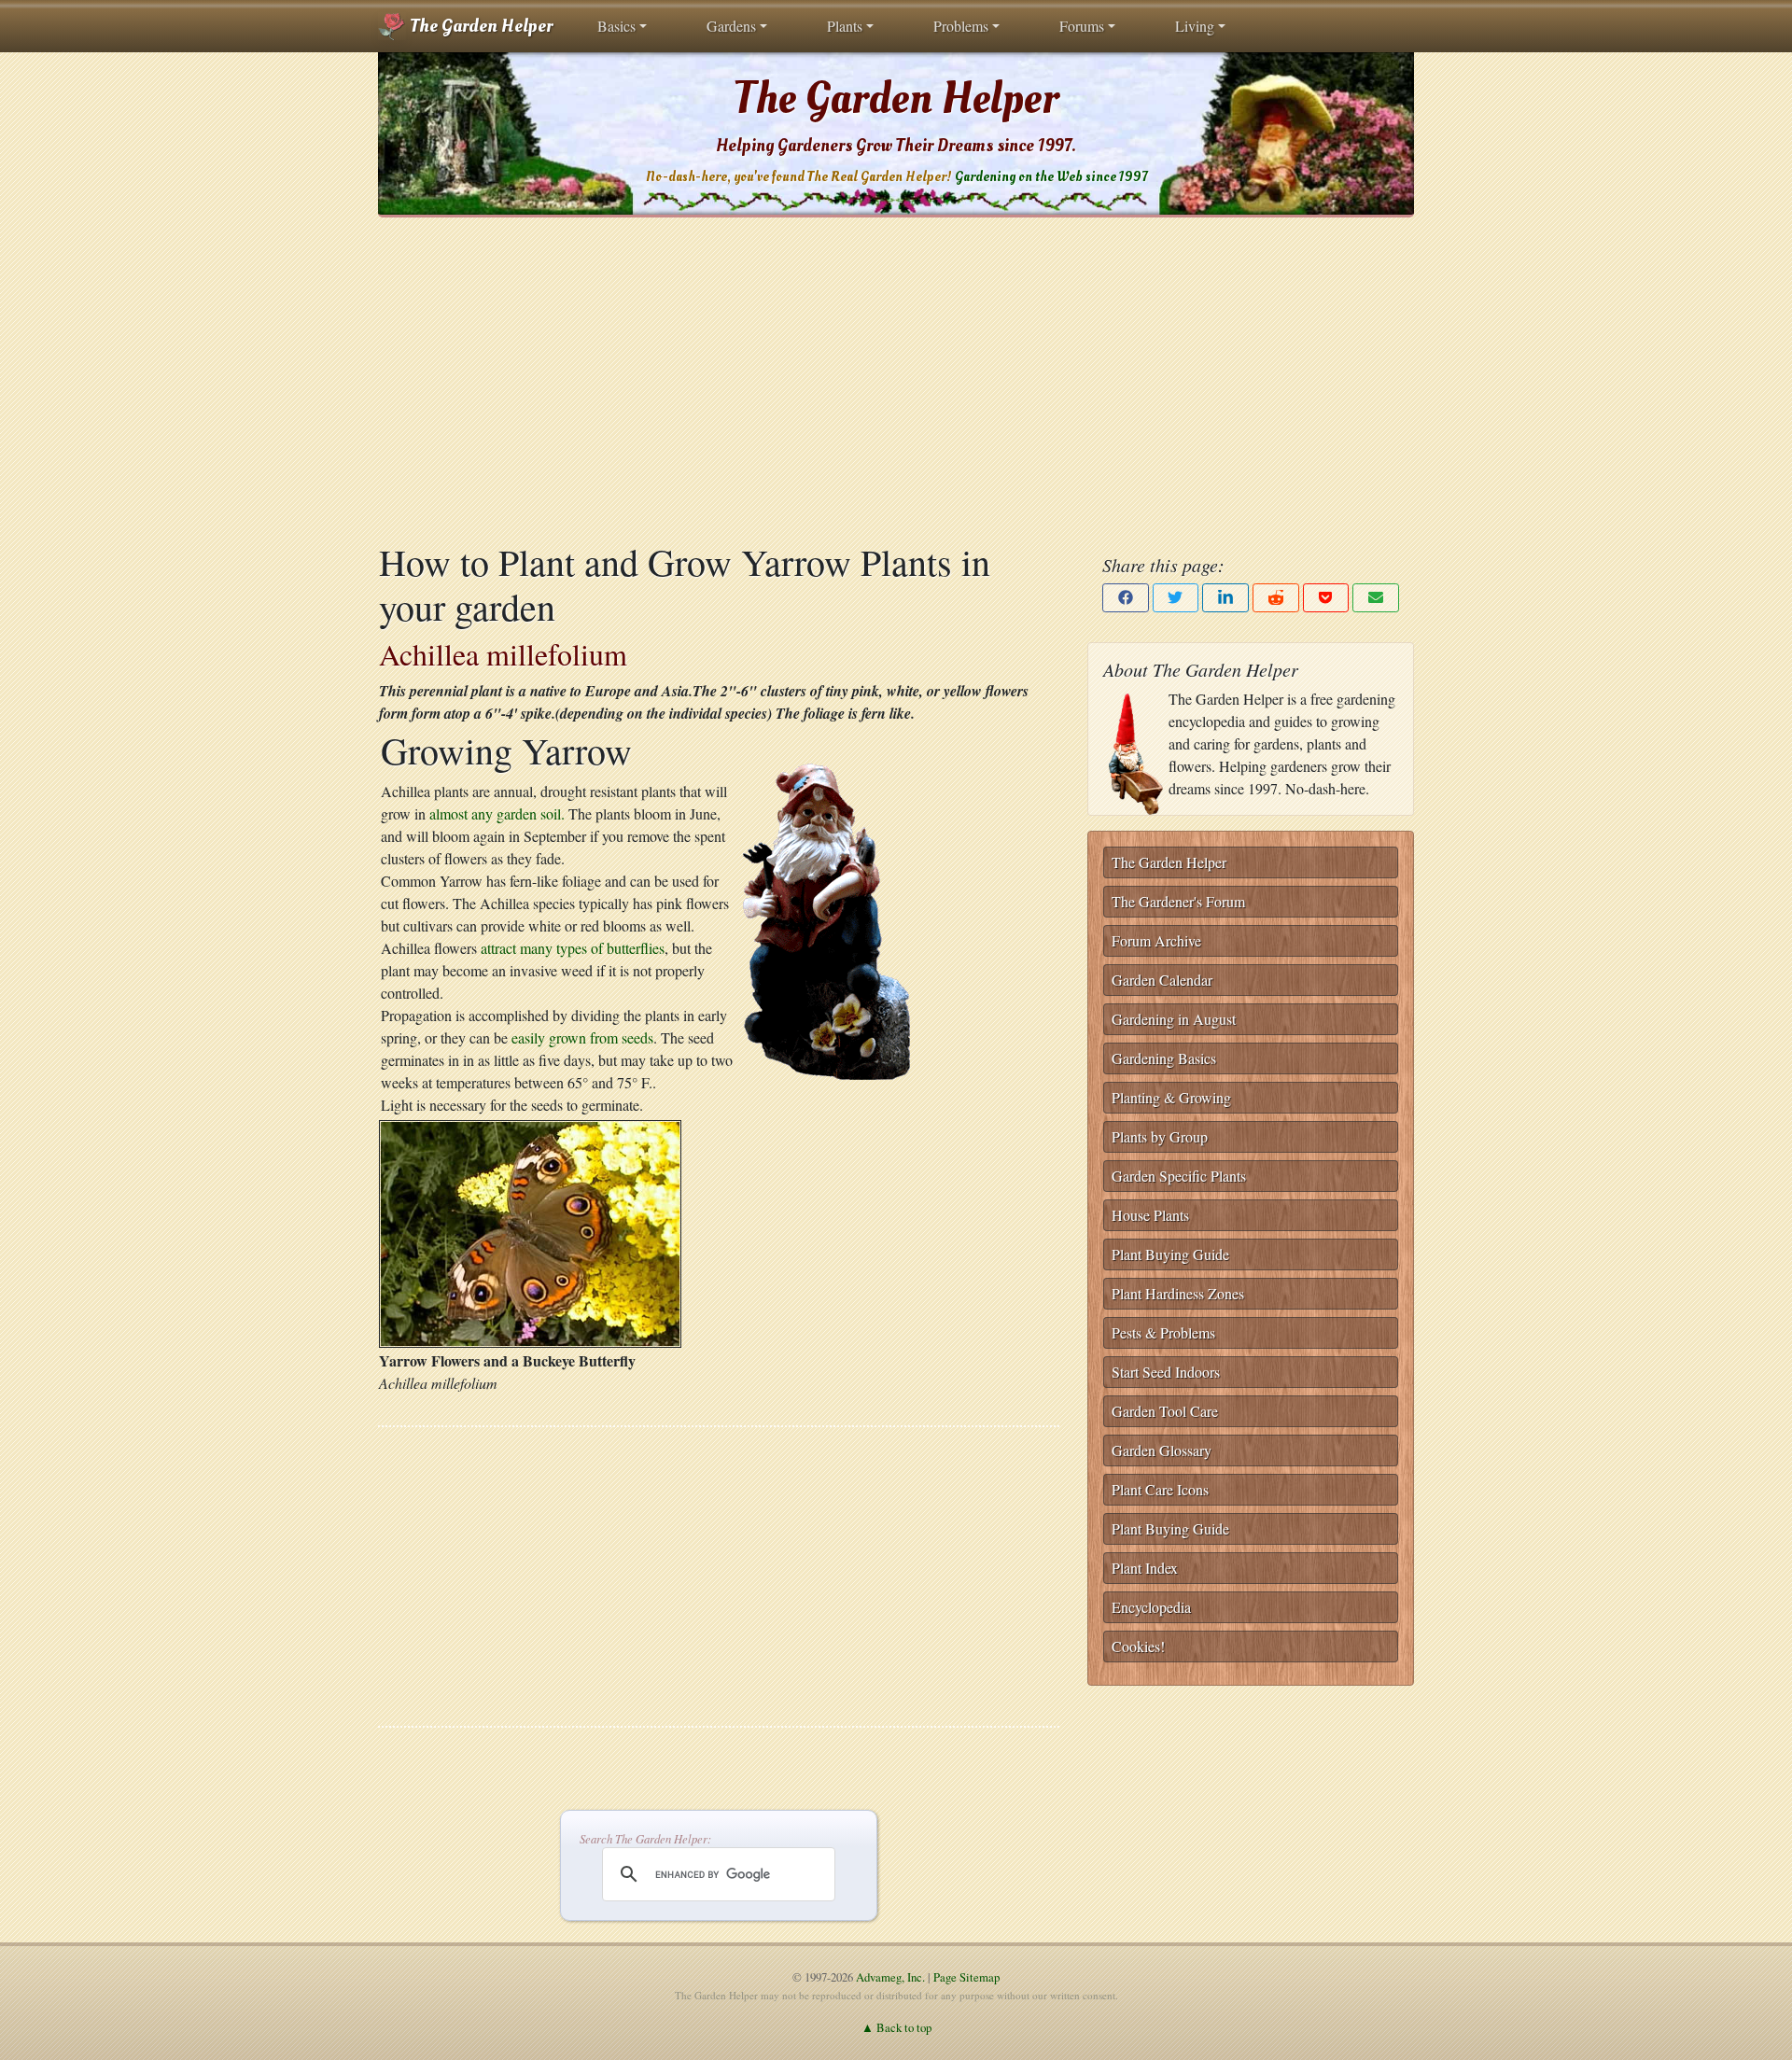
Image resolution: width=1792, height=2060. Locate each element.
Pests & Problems (1163, 1332)
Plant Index (1145, 1568)
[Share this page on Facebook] (1126, 598)
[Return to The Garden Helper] (828, 920)
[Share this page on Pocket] (1326, 598)
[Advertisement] (896, 378)
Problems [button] (961, 26)
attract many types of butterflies (573, 948)
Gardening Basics (1164, 1058)
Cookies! (1138, 1646)
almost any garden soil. (497, 813)
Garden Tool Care (1165, 1411)
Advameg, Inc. (890, 1977)
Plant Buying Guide (1170, 1254)
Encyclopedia (1151, 1607)
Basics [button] (616, 26)
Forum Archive (1156, 940)
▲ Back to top (896, 2027)
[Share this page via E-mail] (1376, 598)
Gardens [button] (731, 26)
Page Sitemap (966, 1977)
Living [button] (1195, 26)
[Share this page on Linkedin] (1225, 598)
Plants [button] (845, 26)
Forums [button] (1082, 26)
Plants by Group (1160, 1136)
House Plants (1150, 1215)
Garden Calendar (1162, 980)
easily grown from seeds (582, 1037)
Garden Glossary (1162, 1450)
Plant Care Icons (1160, 1489)
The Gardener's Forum (1178, 901)
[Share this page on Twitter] (1176, 598)
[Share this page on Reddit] (1276, 598)
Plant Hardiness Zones (1178, 1293)
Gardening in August (1174, 1019)
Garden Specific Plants (1179, 1176)
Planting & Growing (1171, 1097)
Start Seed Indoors (1166, 1372)
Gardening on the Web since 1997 (1051, 177)
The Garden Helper (479, 26)
